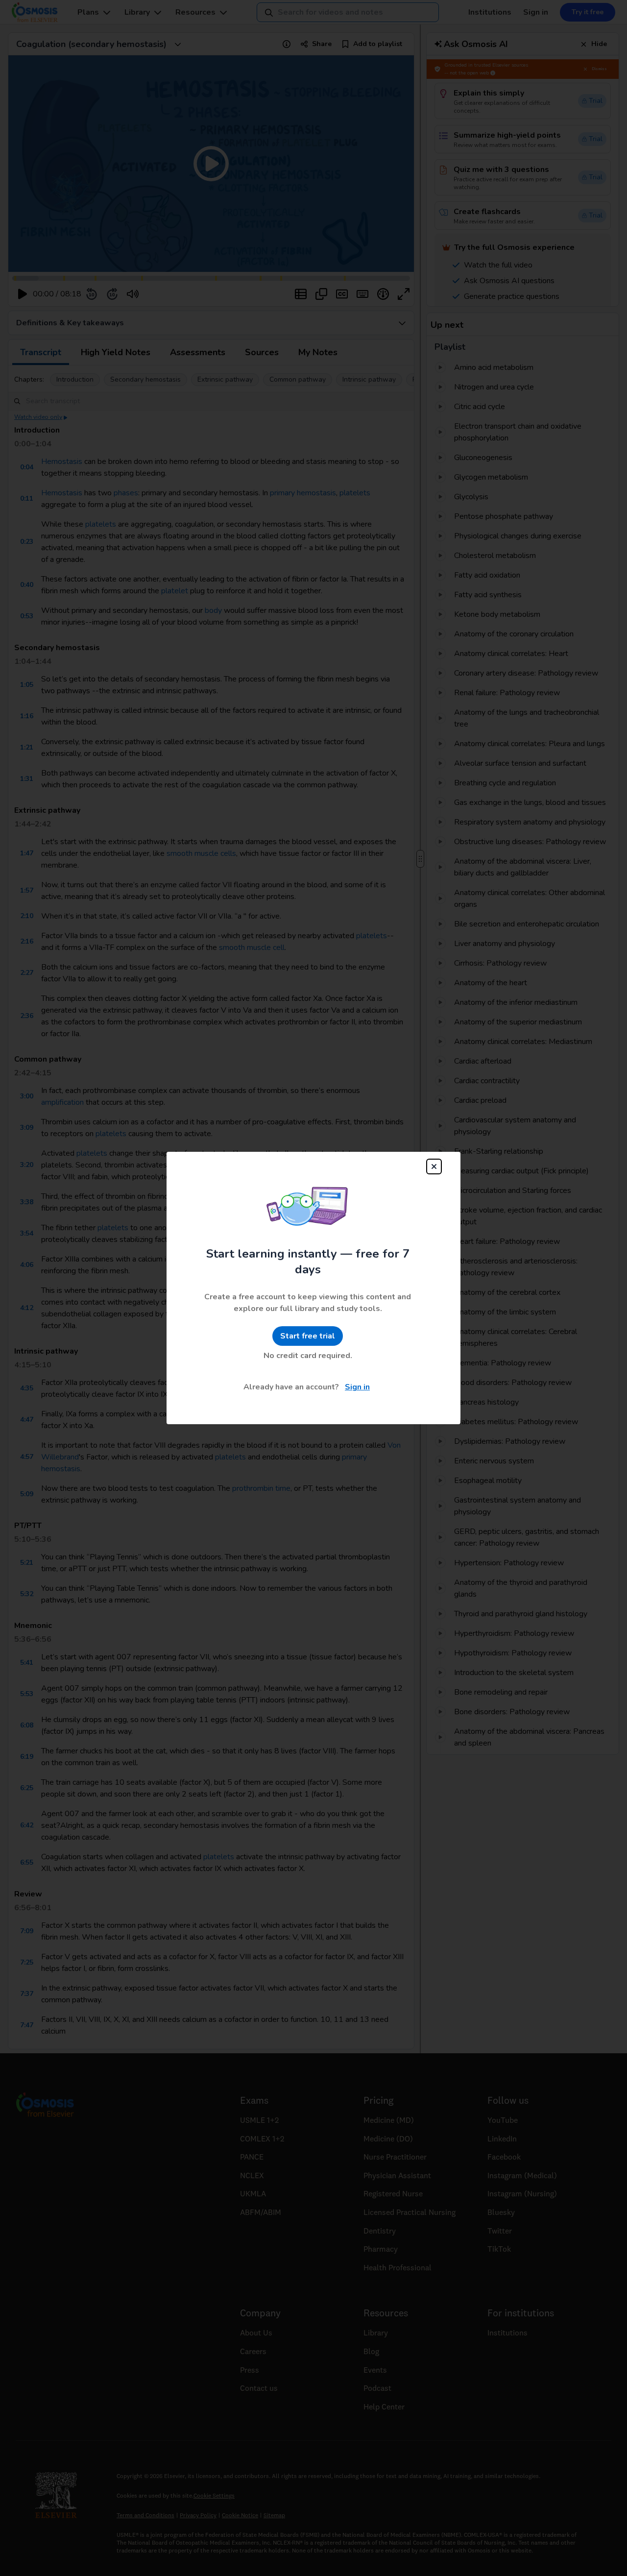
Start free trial (308, 1336)
